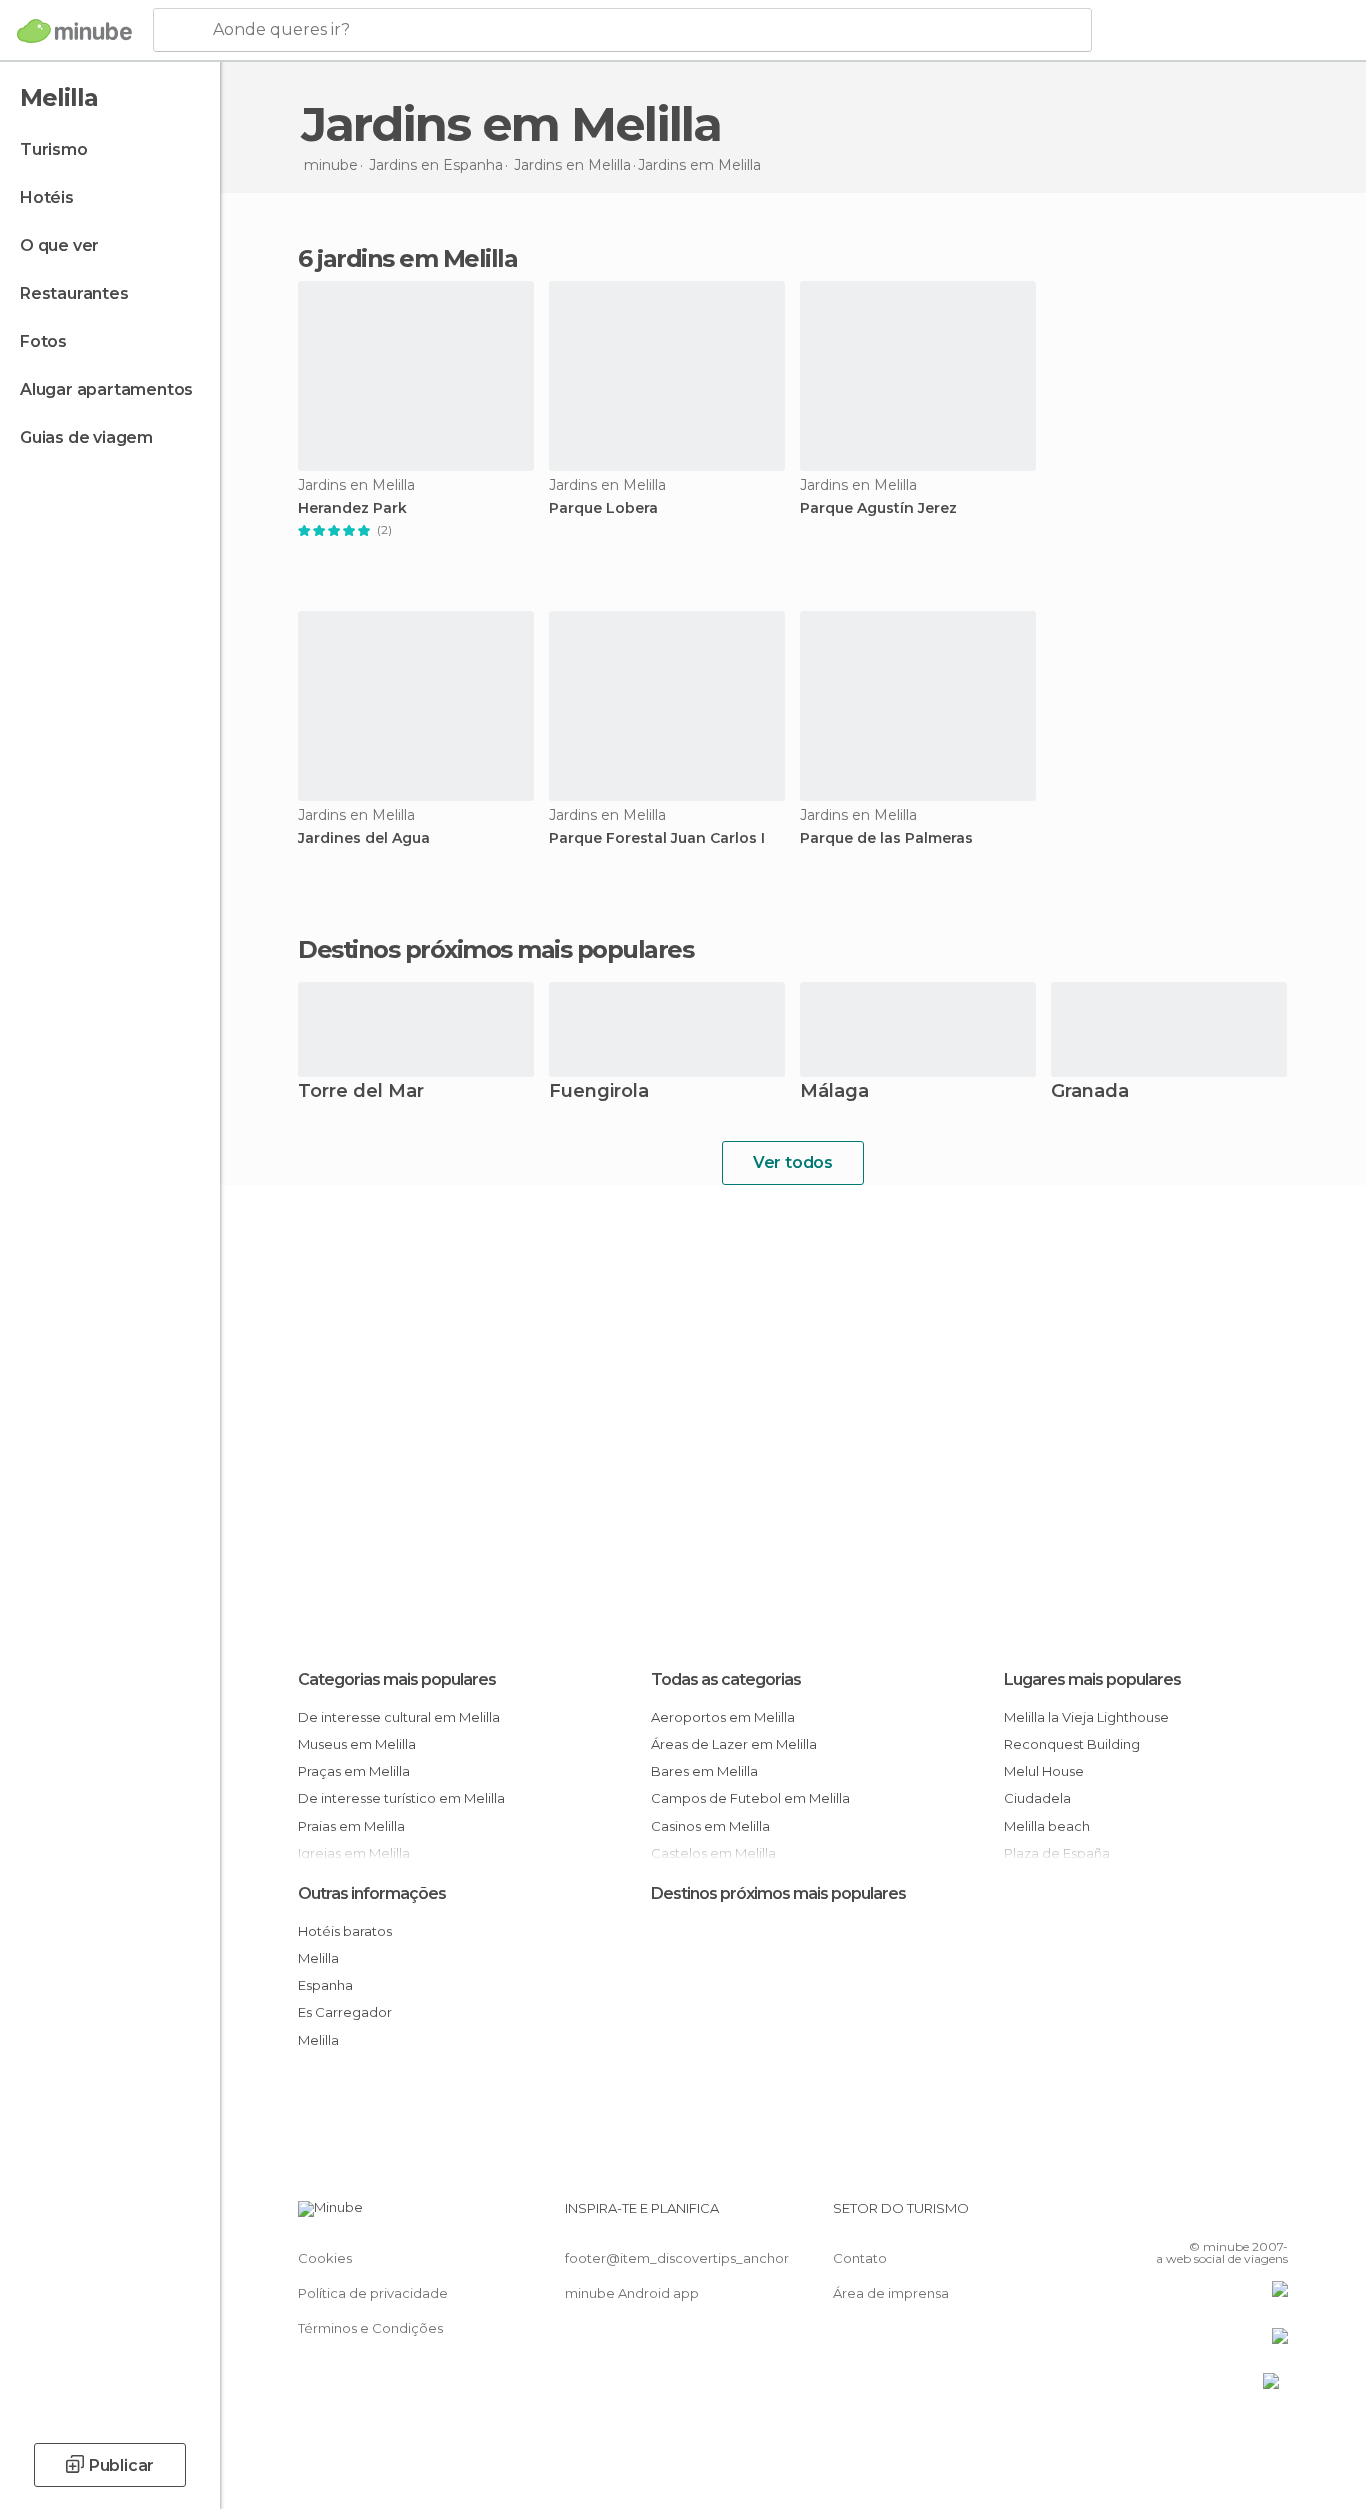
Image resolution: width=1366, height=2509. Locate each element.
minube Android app (632, 2293)
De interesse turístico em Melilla (401, 1798)
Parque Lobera (603, 508)
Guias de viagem (86, 437)
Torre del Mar (361, 1092)
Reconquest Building (1072, 1744)
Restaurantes (74, 293)
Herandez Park (352, 508)
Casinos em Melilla (710, 1826)
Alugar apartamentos (106, 389)
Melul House (1044, 1771)
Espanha (325, 1985)
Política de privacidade (373, 2293)
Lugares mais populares (1092, 1679)
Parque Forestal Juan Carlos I (657, 838)
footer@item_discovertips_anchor (677, 2258)
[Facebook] (1174, 2216)
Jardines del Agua (364, 838)
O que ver (59, 245)
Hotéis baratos (345, 1931)
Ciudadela (1037, 1798)
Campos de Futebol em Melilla (750, 1798)
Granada (1090, 1092)
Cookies (325, 2258)
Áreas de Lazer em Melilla (734, 1744)
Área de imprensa (891, 2293)
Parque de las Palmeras (886, 838)
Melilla (318, 1958)
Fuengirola (599, 1092)
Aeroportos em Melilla (723, 1717)
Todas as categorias (726, 1679)
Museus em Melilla (357, 1744)
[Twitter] (1207, 2216)
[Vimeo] (1240, 2216)
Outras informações (372, 1893)
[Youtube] (1273, 2216)
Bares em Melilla (704, 1771)
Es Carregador (345, 2012)
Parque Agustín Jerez (878, 508)
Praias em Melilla (351, 1826)
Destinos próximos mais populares (495, 950)
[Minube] (74, 31)
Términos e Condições (370, 2328)
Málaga (834, 1092)
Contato (860, 2258)
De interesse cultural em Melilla (399, 1717)
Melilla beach (1047, 1826)
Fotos (43, 341)
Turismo (54, 149)
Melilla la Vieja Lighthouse (1086, 1717)
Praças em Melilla (354, 1771)
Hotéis (47, 197)
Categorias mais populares (397, 1679)
